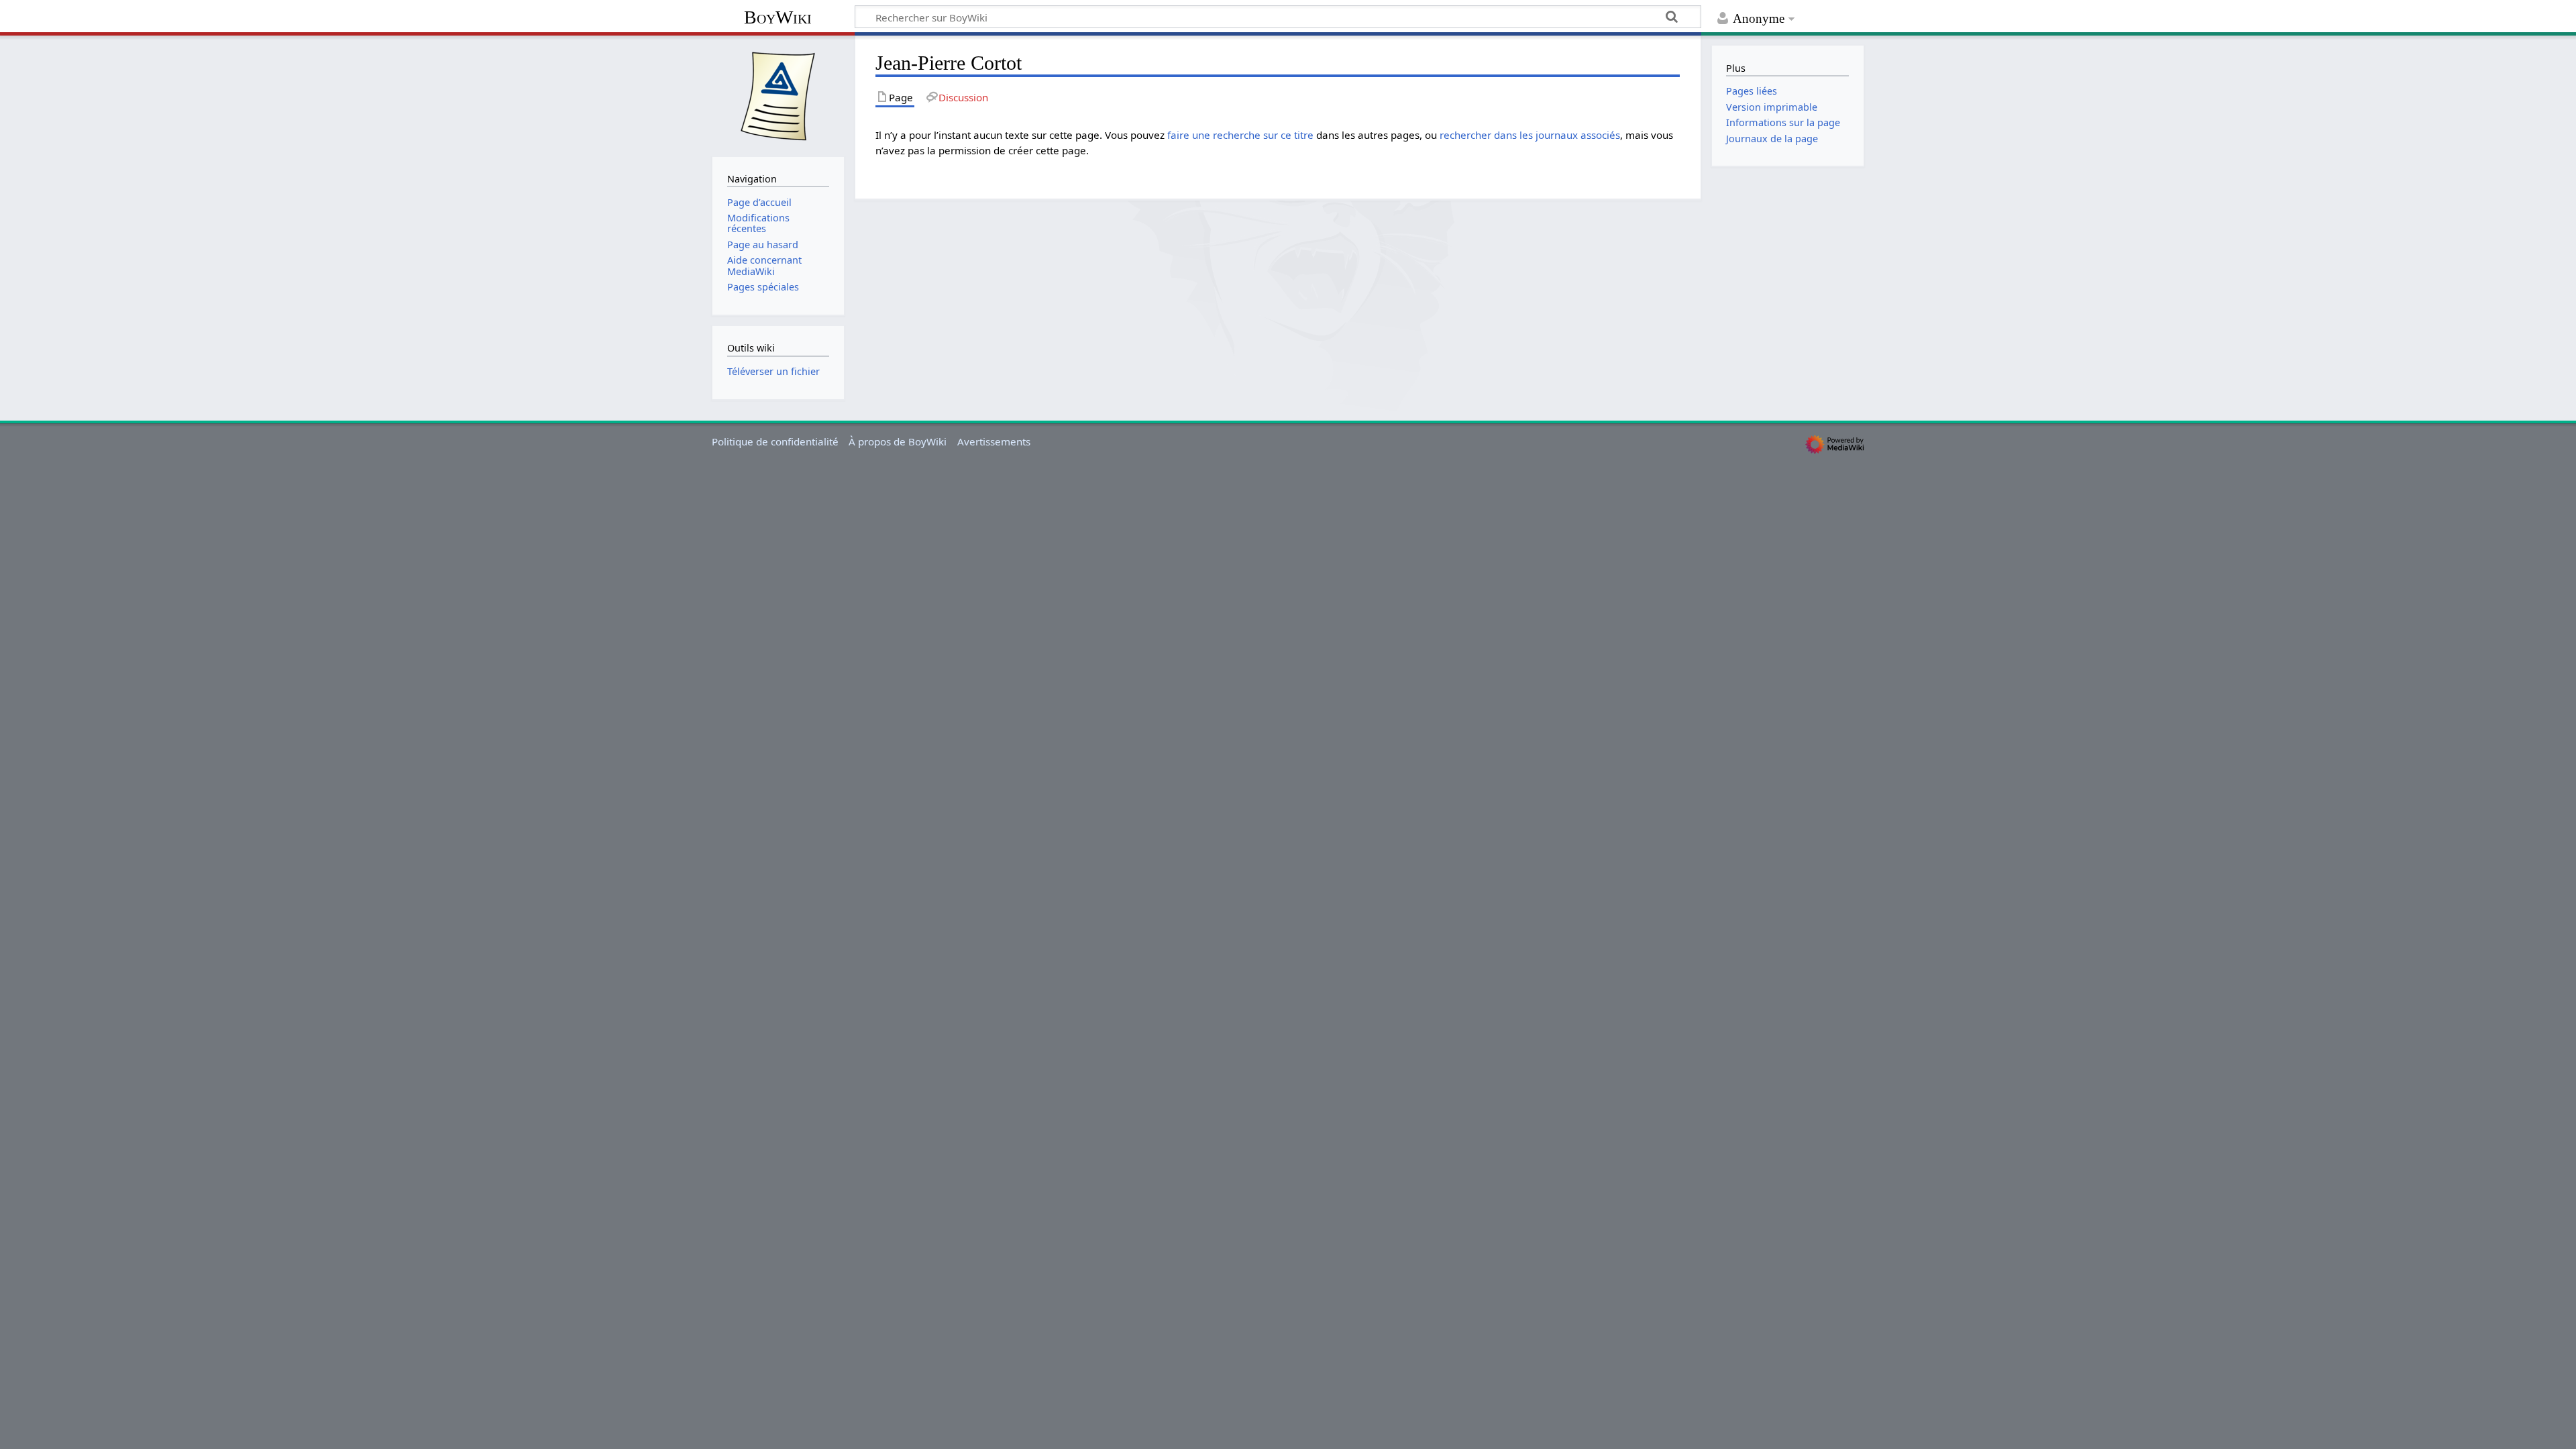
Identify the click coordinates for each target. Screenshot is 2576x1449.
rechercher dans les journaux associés (1530, 135)
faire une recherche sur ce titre (1240, 135)
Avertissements (994, 441)
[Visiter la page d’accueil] (778, 95)
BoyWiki (778, 17)
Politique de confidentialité (775, 441)
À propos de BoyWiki (898, 441)
